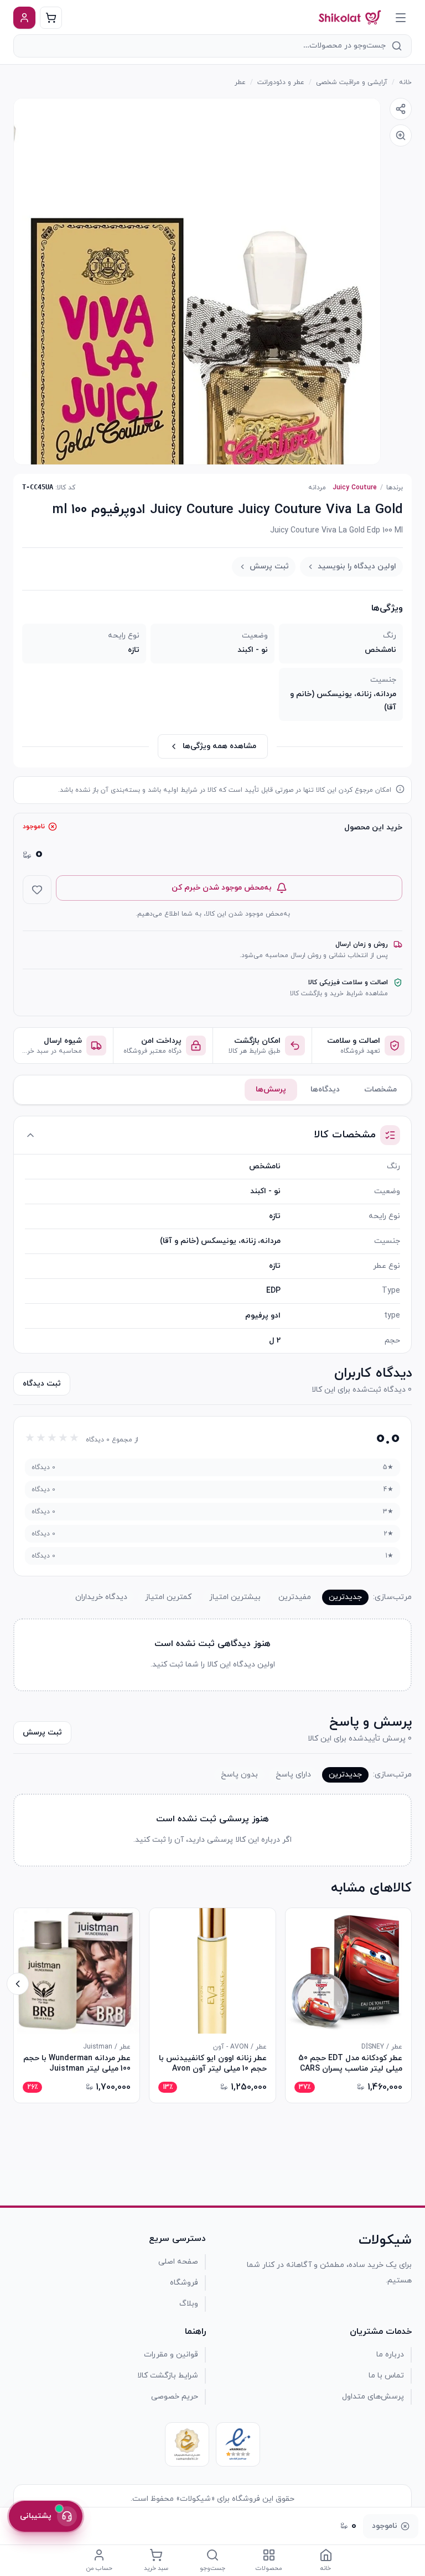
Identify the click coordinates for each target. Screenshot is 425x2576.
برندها (395, 488)
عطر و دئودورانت (281, 82)
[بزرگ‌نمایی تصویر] (401, 135)
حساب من (99, 2568)
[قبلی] (407, 1984)
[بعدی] (18, 1984)
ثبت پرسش (269, 566)
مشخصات (380, 1090)
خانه (405, 82)
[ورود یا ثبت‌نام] (24, 18)
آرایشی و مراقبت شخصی (352, 82)
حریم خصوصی (175, 2397)
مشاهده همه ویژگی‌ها (219, 746)
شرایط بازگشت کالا (168, 2376)
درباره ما (390, 2355)
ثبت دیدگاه (42, 1384)
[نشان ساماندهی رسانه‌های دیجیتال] (187, 2444)
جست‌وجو (212, 2568)
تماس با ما (386, 2376)
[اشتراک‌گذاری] (401, 109)
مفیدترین (295, 1597)
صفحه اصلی (178, 2262)
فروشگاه (184, 2283)
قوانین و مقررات (171, 2355)
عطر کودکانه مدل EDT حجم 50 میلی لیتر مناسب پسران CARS (350, 2063)
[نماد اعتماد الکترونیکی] (238, 2444)
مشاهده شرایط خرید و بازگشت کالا (339, 994)
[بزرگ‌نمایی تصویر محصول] (197, 281)
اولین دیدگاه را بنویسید (357, 566)
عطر (240, 82)
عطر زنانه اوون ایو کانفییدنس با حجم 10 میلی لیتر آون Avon (212, 2063)
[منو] (401, 18)
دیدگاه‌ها (325, 1090)
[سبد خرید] (51, 18)
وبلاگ (189, 2304)
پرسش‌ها (271, 1090)
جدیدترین (345, 1597)
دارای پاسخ (293, 1775)
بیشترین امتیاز (235, 1597)
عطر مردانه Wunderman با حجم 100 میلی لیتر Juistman (77, 2063)
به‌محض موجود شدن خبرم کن (222, 888)
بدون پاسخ (239, 1775)
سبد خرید (156, 2568)
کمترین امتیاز (168, 1597)
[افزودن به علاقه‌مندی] (37, 890)
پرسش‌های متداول (373, 2397)
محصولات (269, 2568)
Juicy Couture (355, 488)
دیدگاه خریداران (101, 1597)
